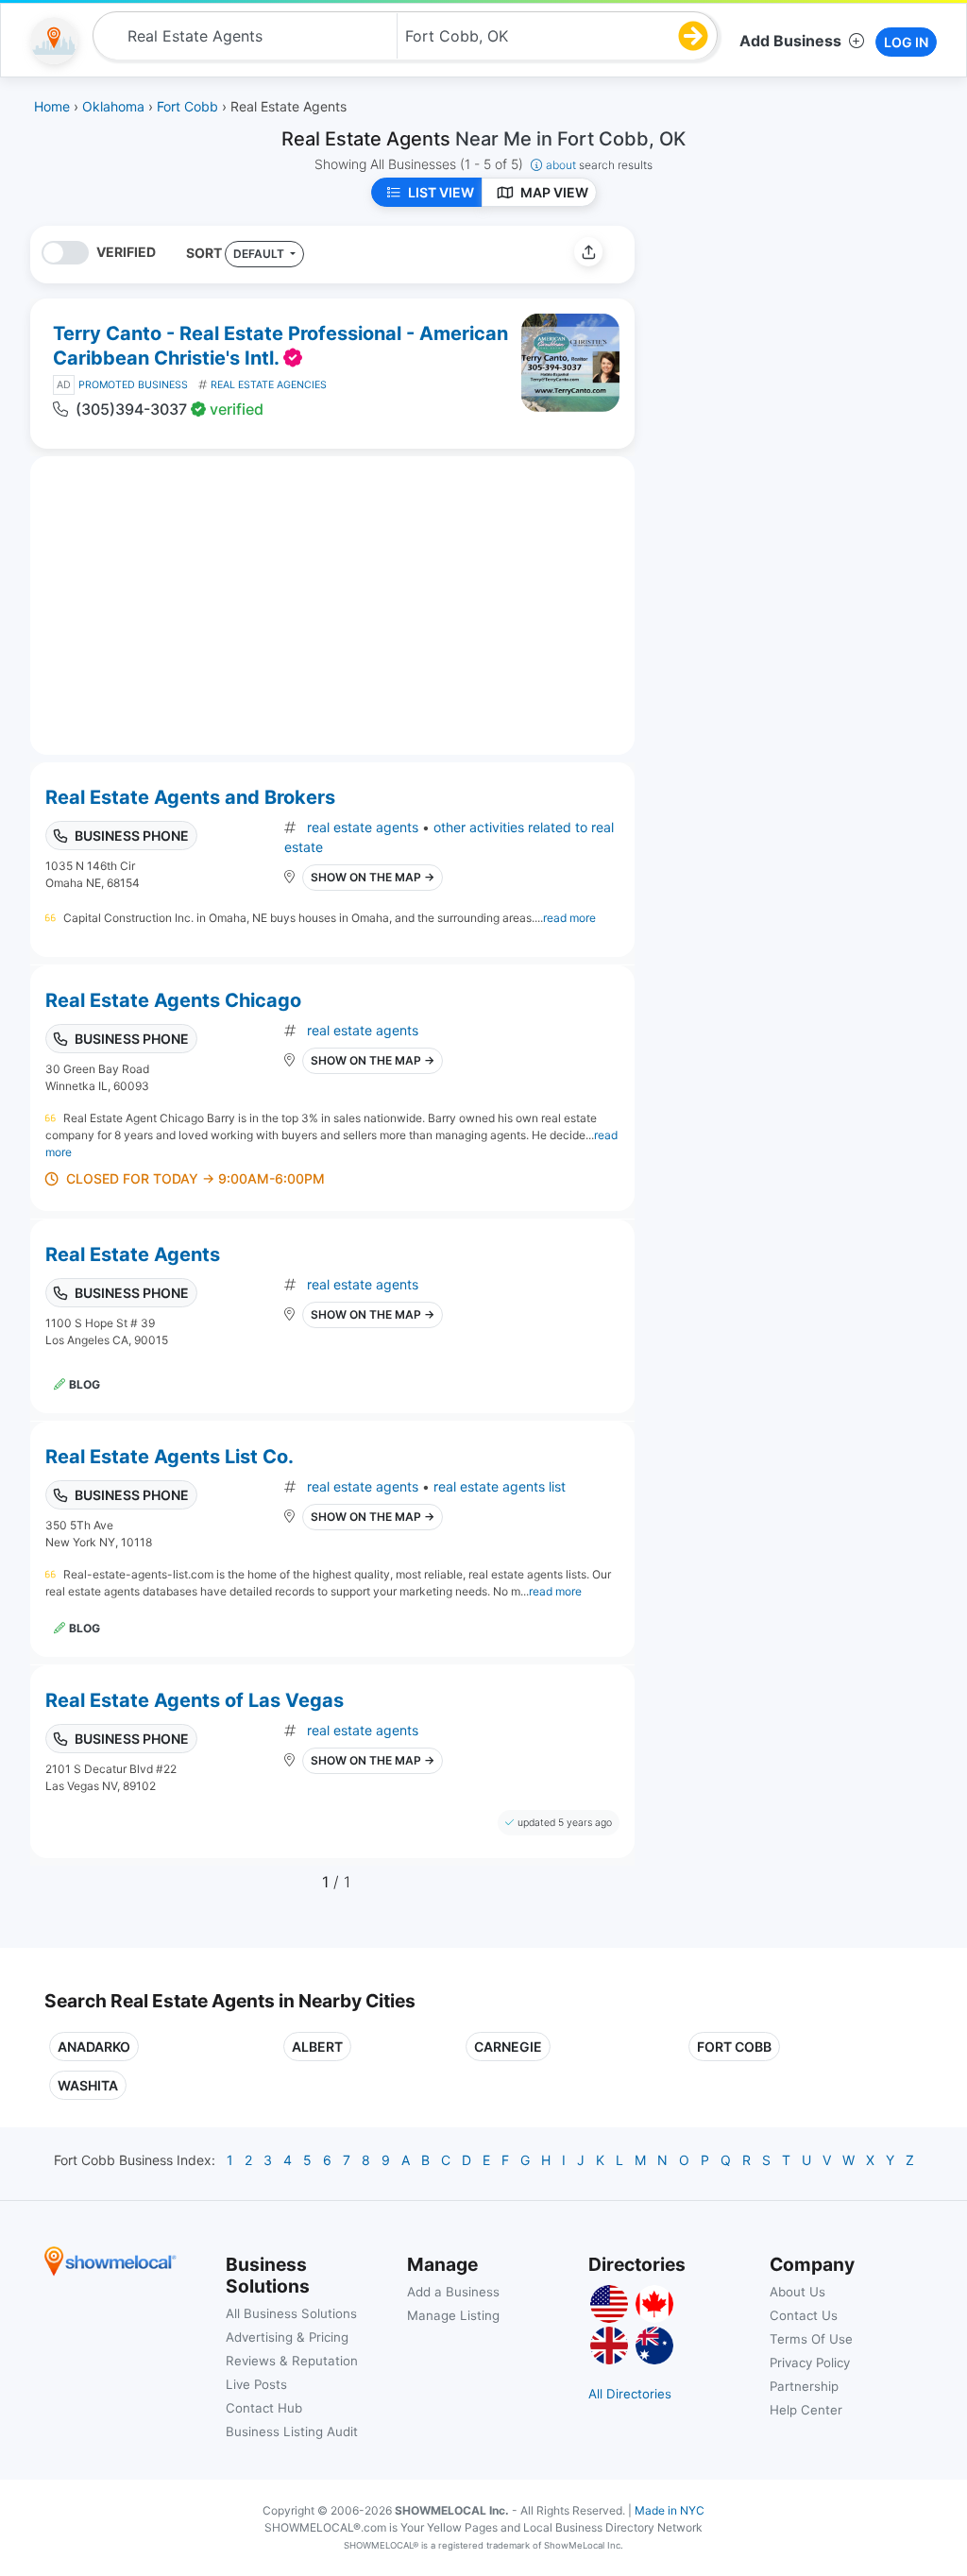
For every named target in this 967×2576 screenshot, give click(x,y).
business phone (132, 836)
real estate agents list (500, 1486)
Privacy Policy (810, 2363)
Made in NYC (670, 2510)
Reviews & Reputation (292, 2361)
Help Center (806, 2410)
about (599, 165)
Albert (317, 2047)
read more (569, 918)
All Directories (630, 2394)
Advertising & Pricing (287, 2337)
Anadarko (94, 2047)
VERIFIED (126, 252)
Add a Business (453, 2292)
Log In (906, 42)
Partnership (804, 2386)
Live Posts (256, 2384)
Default (260, 254)
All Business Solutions (291, 2313)
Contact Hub (264, 2408)
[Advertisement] (807, 358)
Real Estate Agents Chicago (173, 1000)
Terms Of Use (811, 2339)
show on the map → (373, 877)
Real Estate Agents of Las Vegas (195, 1700)
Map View (554, 192)
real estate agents (363, 827)
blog (85, 1384)
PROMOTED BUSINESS (133, 385)
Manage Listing (453, 2315)
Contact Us (804, 2315)
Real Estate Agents (133, 1254)
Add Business (790, 41)
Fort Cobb (734, 2047)
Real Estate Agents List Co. (170, 1457)
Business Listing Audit (292, 2431)
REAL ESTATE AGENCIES (269, 385)
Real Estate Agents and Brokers (190, 797)
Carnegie (508, 2047)
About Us (797, 2292)
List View (441, 192)
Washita (88, 2085)
